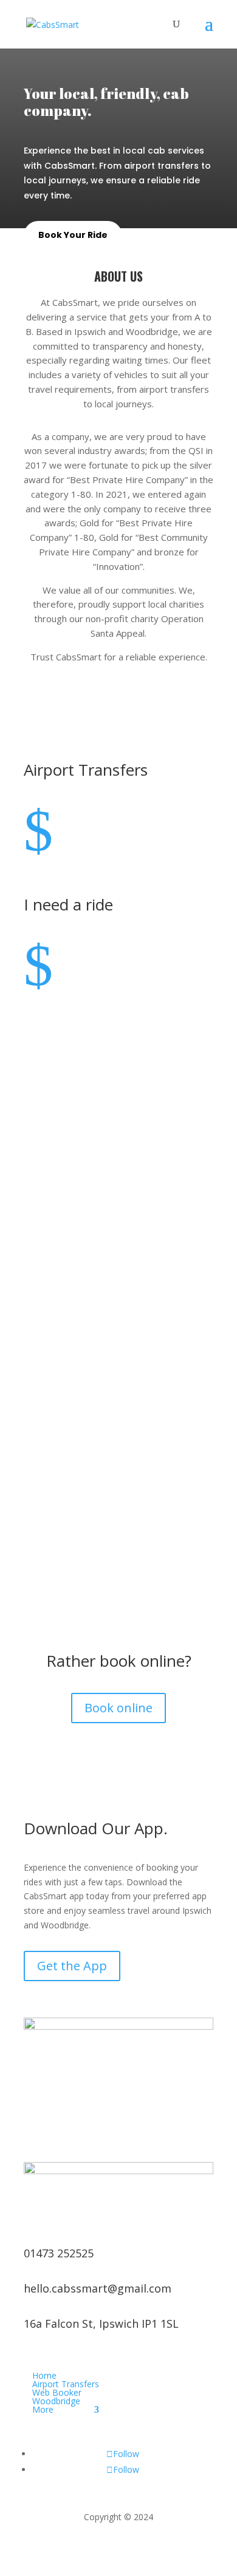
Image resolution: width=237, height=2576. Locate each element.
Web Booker (57, 2392)
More (43, 2409)
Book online (118, 1708)
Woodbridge (56, 2401)
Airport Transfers (66, 2384)
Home (44, 2375)
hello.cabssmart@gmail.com (98, 2288)
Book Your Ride (73, 235)
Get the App (72, 1966)
